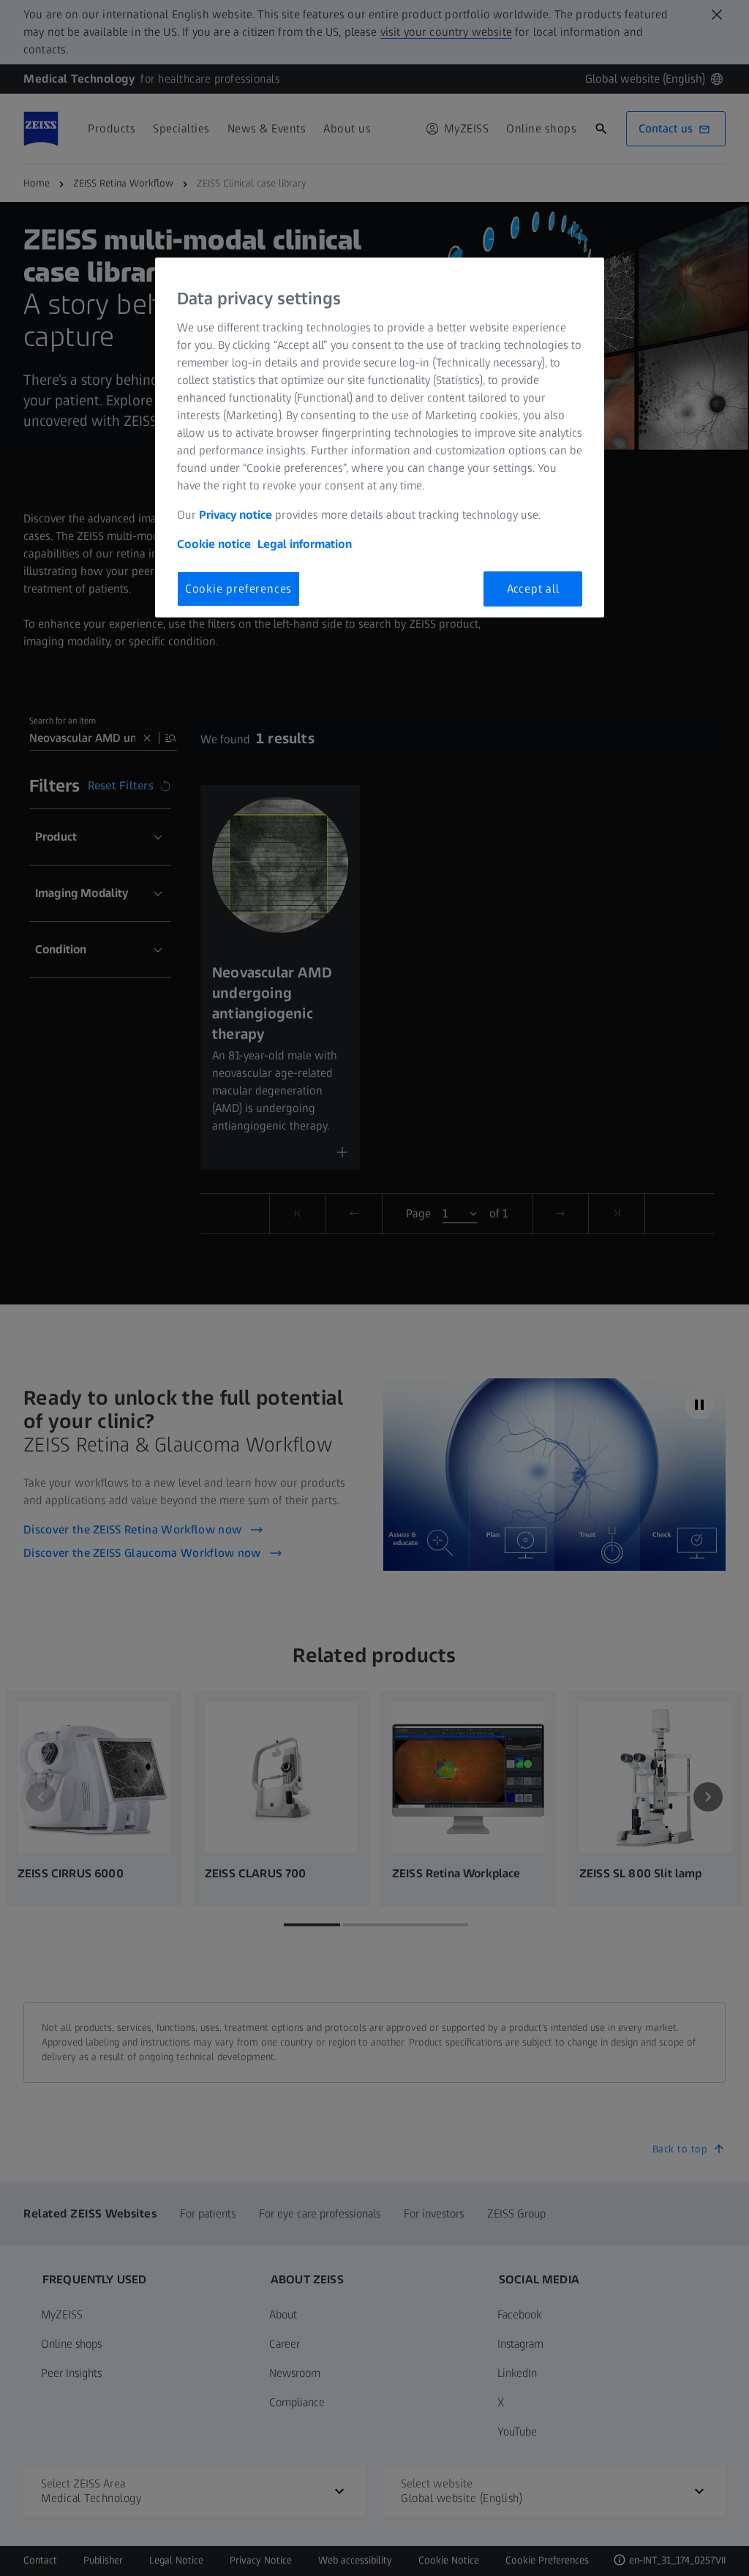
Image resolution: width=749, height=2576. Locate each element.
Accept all (533, 589)
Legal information (305, 544)
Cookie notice (214, 544)
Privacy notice (236, 515)
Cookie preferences (238, 589)
